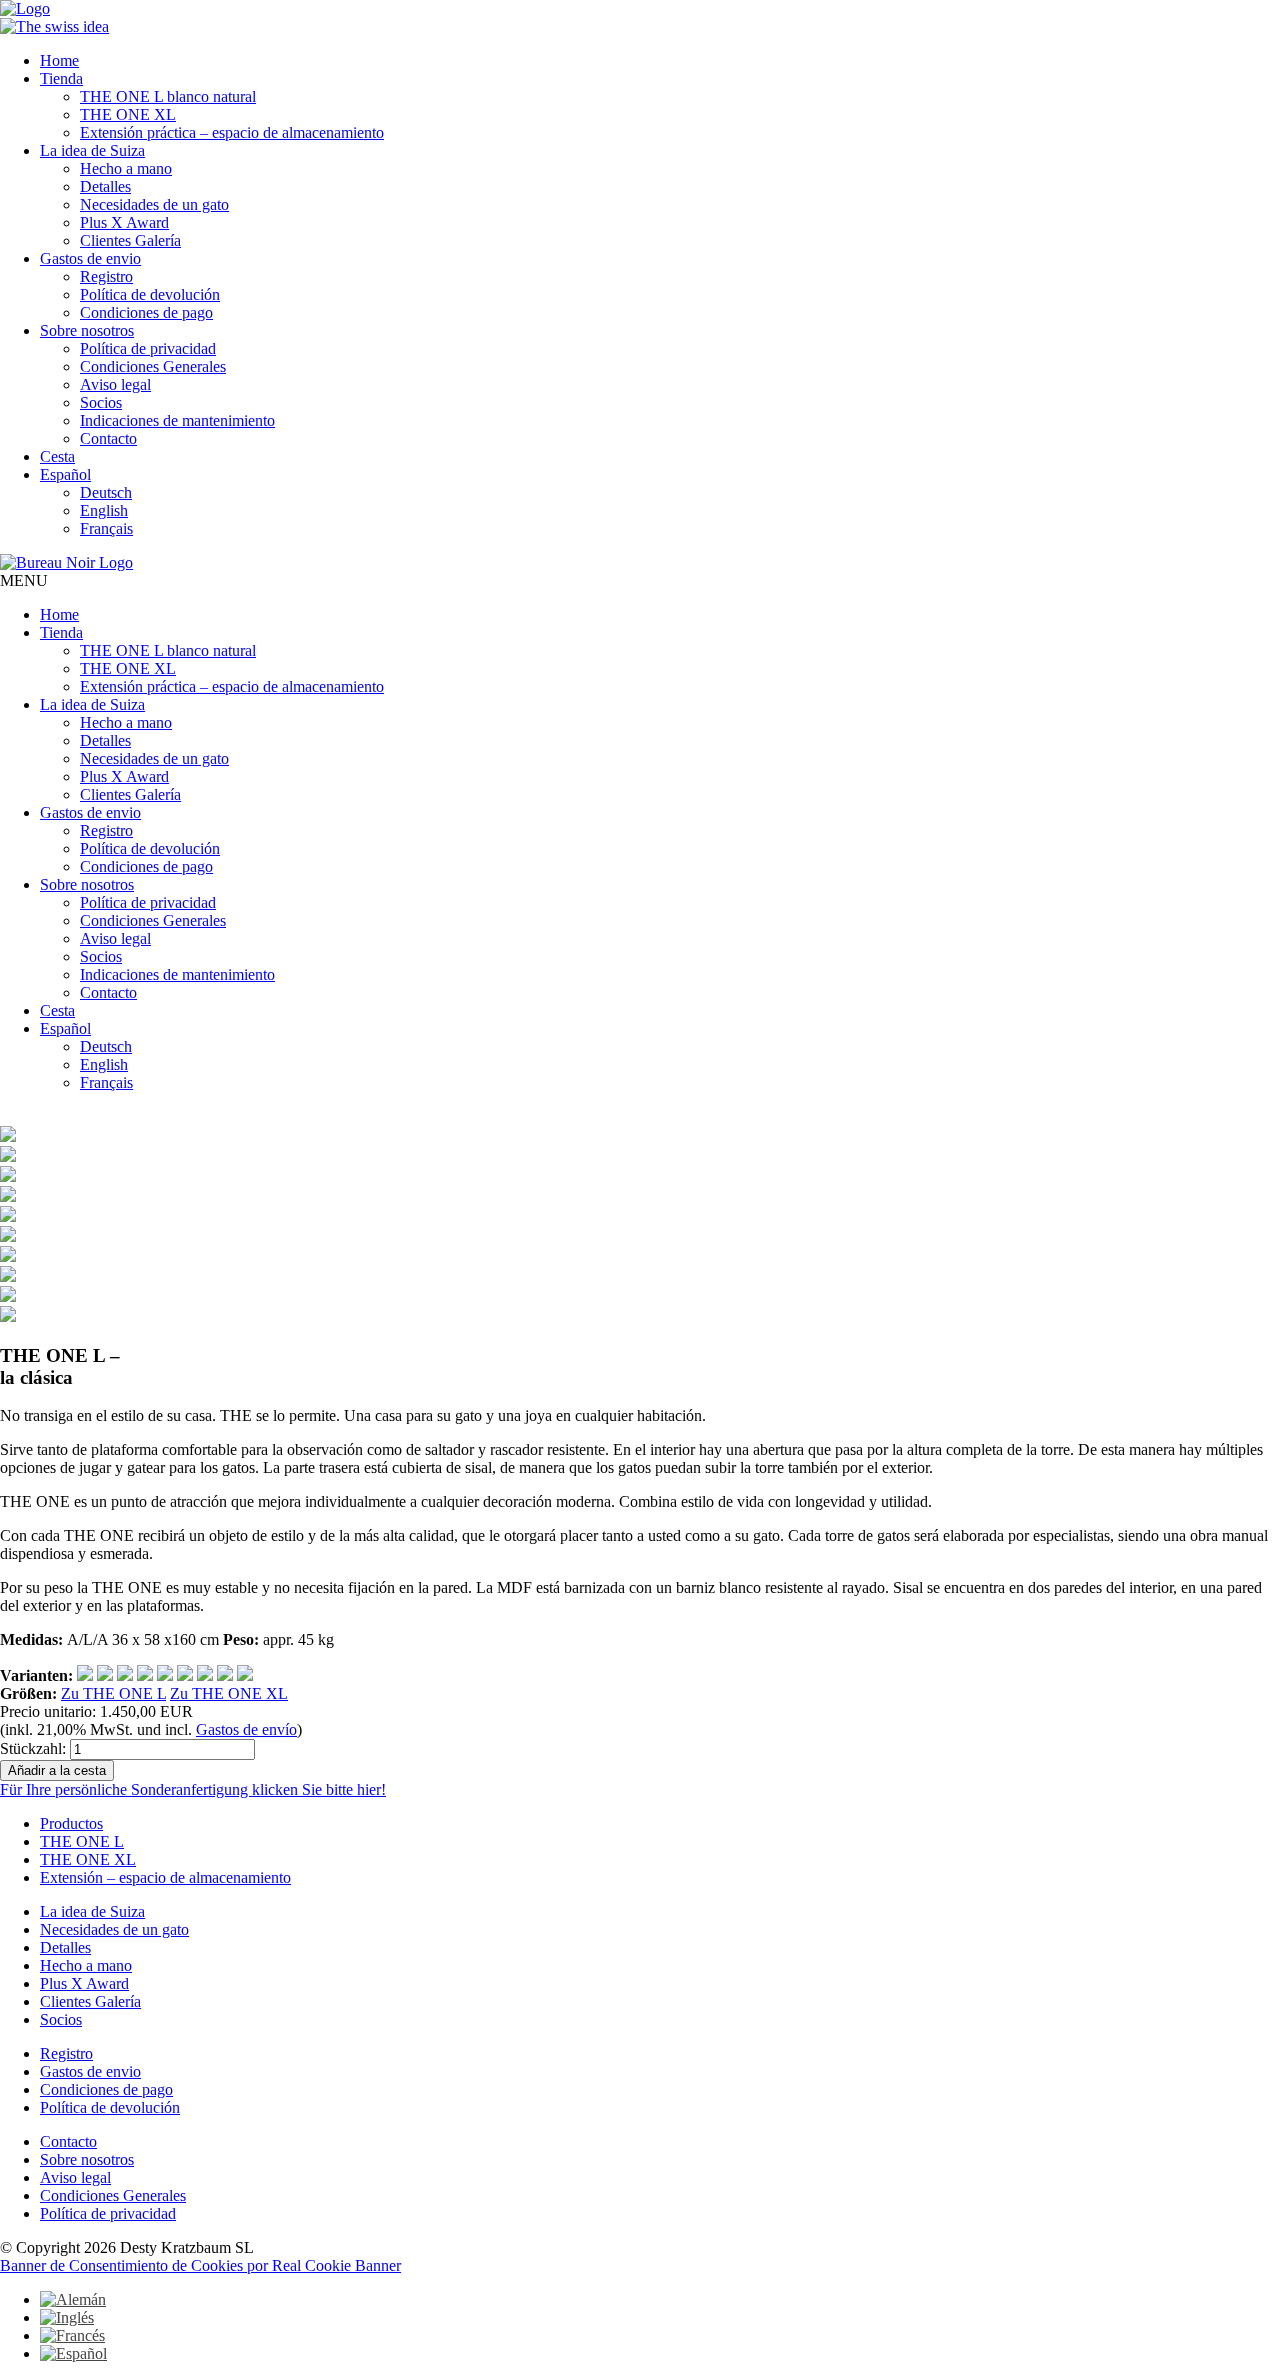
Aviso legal (115, 384)
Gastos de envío (246, 1729)
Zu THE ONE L (113, 1693)
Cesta (57, 456)
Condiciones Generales (153, 366)
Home (59, 60)
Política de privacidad (148, 348)
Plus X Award (124, 222)
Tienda (61, 78)
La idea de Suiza (92, 150)
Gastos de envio (90, 258)
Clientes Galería (130, 240)
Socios (101, 402)
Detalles (105, 186)
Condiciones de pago (146, 312)
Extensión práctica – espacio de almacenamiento (232, 132)
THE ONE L (82, 1841)
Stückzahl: (33, 1748)
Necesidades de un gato (154, 204)
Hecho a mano (126, 168)
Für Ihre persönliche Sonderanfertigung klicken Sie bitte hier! (193, 1789)
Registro (106, 276)
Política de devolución (150, 294)
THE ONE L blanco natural (168, 96)
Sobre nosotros (87, 330)
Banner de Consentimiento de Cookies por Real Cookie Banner (200, 2265)
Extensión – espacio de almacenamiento (165, 1877)
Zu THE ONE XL (229, 1693)
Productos (71, 1823)
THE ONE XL (128, 114)
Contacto (108, 438)
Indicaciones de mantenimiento (177, 420)
